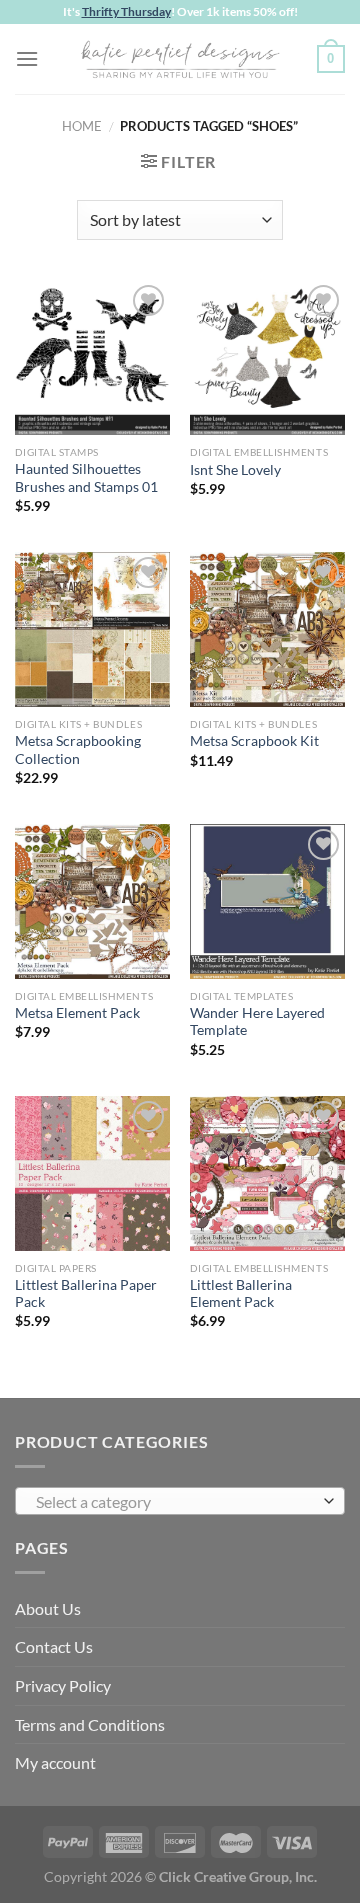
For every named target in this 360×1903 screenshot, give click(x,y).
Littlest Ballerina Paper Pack (86, 1294)
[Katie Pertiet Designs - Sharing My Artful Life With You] (180, 59)
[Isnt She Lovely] (267, 357)
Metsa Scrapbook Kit (254, 741)
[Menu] (27, 58)
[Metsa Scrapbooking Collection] (92, 629)
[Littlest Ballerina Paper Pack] (92, 1173)
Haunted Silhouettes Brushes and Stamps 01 (86, 478)
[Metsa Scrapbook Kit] (267, 629)
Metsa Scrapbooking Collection (78, 750)
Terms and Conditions (90, 1724)
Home (82, 126)
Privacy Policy (63, 1685)
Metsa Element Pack (77, 1013)
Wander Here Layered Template (257, 1022)
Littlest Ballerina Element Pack (241, 1294)
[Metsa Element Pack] (92, 901)
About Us (48, 1608)
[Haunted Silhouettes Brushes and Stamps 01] (92, 357)
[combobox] (180, 1501)
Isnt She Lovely (235, 470)
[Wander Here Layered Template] (267, 901)
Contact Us (54, 1646)
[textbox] (175, 1502)
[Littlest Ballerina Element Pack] (267, 1173)
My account (55, 1762)
